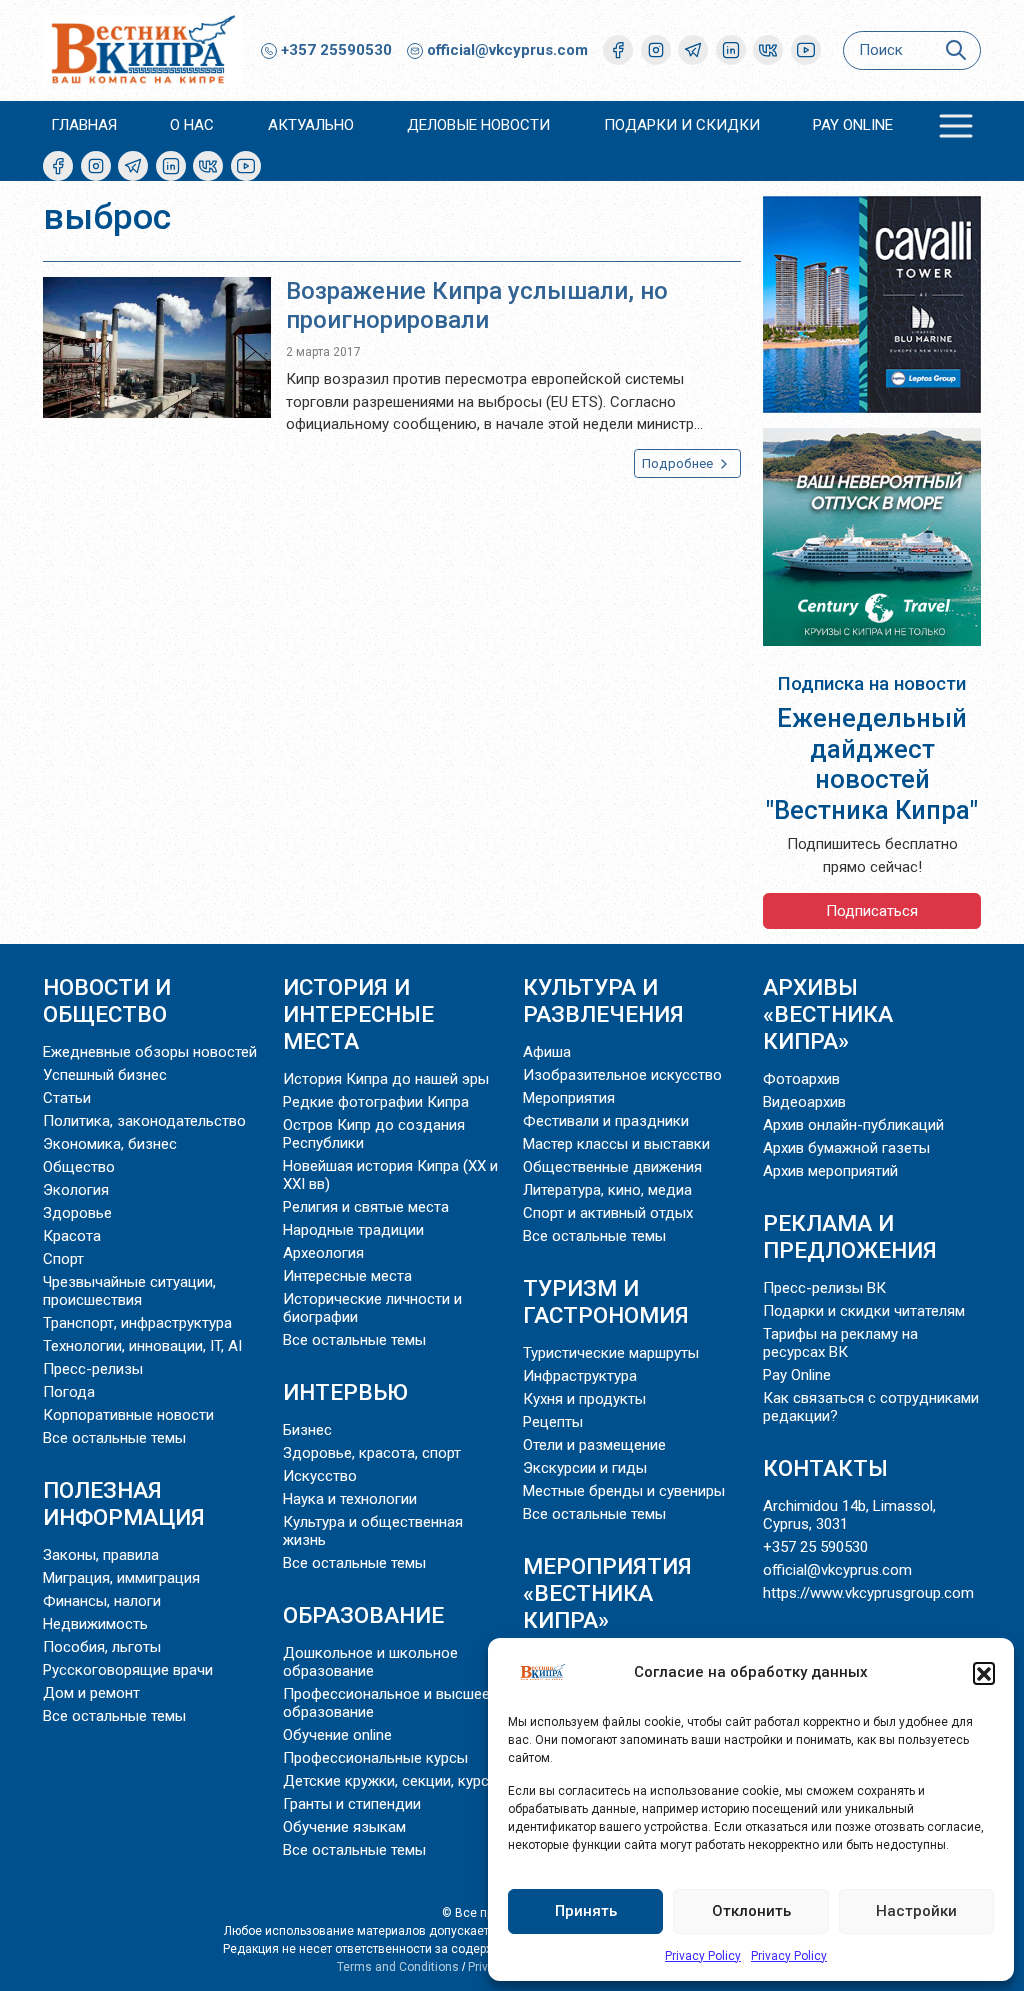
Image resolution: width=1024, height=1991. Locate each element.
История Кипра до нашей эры (386, 1079)
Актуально (311, 125)
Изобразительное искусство (622, 1075)
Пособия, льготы (102, 1647)
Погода (69, 1392)
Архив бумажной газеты (846, 1148)
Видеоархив (804, 1102)
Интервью (345, 1392)
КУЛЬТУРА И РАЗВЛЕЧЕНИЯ (603, 1000)
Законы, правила (101, 1555)
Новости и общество (107, 1000)
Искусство (320, 1476)
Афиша (547, 1052)
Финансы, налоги (102, 1601)
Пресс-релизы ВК (824, 1288)
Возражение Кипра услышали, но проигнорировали (477, 305)
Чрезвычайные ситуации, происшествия (129, 1291)
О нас (192, 125)
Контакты (825, 1468)
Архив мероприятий (830, 1171)
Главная (84, 125)
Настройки (916, 1911)
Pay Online (853, 125)
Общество (79, 1167)
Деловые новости (478, 125)
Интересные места (347, 1276)
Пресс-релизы (93, 1369)
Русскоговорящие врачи (128, 1670)
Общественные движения (612, 1167)
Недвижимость (95, 1624)
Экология (76, 1190)
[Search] (955, 50)
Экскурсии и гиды (585, 1468)
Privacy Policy (703, 1956)
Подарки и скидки (682, 125)
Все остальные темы (114, 1438)
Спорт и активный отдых (608, 1213)
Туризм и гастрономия (606, 1301)
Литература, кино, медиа (607, 1190)
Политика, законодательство (144, 1121)
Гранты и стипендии (352, 1804)
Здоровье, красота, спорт (372, 1453)
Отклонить (751, 1911)
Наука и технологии (350, 1499)
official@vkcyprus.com (507, 50)
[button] (984, 1673)
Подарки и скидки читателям (864, 1311)
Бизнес (307, 1430)
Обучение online (337, 1735)
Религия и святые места (366, 1207)
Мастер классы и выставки (616, 1144)
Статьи (67, 1098)
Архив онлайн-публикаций (853, 1125)
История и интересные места (358, 1014)
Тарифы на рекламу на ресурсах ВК (840, 1343)
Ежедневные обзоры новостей (150, 1052)
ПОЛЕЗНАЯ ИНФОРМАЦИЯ (124, 1503)
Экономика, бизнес (110, 1144)
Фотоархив (801, 1079)
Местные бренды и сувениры (624, 1491)
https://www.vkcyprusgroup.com (868, 1593)
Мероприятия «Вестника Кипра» (607, 1593)
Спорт (63, 1259)
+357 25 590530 (815, 1547)
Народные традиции (353, 1230)
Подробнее (679, 463)
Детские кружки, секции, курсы (391, 1781)
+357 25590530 (334, 50)
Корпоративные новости (128, 1415)
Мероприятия (569, 1098)
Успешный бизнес (105, 1075)
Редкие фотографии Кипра (376, 1102)
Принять (586, 1911)
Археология (323, 1253)
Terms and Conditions (398, 1967)
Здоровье (77, 1213)
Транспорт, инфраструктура (137, 1323)
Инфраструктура (580, 1376)
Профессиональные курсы (375, 1758)
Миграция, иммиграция (121, 1578)
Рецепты (553, 1422)
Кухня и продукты (584, 1399)
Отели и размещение (594, 1445)
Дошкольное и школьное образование (370, 1662)
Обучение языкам (344, 1827)
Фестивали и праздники (606, 1121)
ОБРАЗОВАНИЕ (363, 1615)
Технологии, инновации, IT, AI (142, 1346)
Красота (72, 1236)
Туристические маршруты (611, 1353)
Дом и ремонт (91, 1693)
